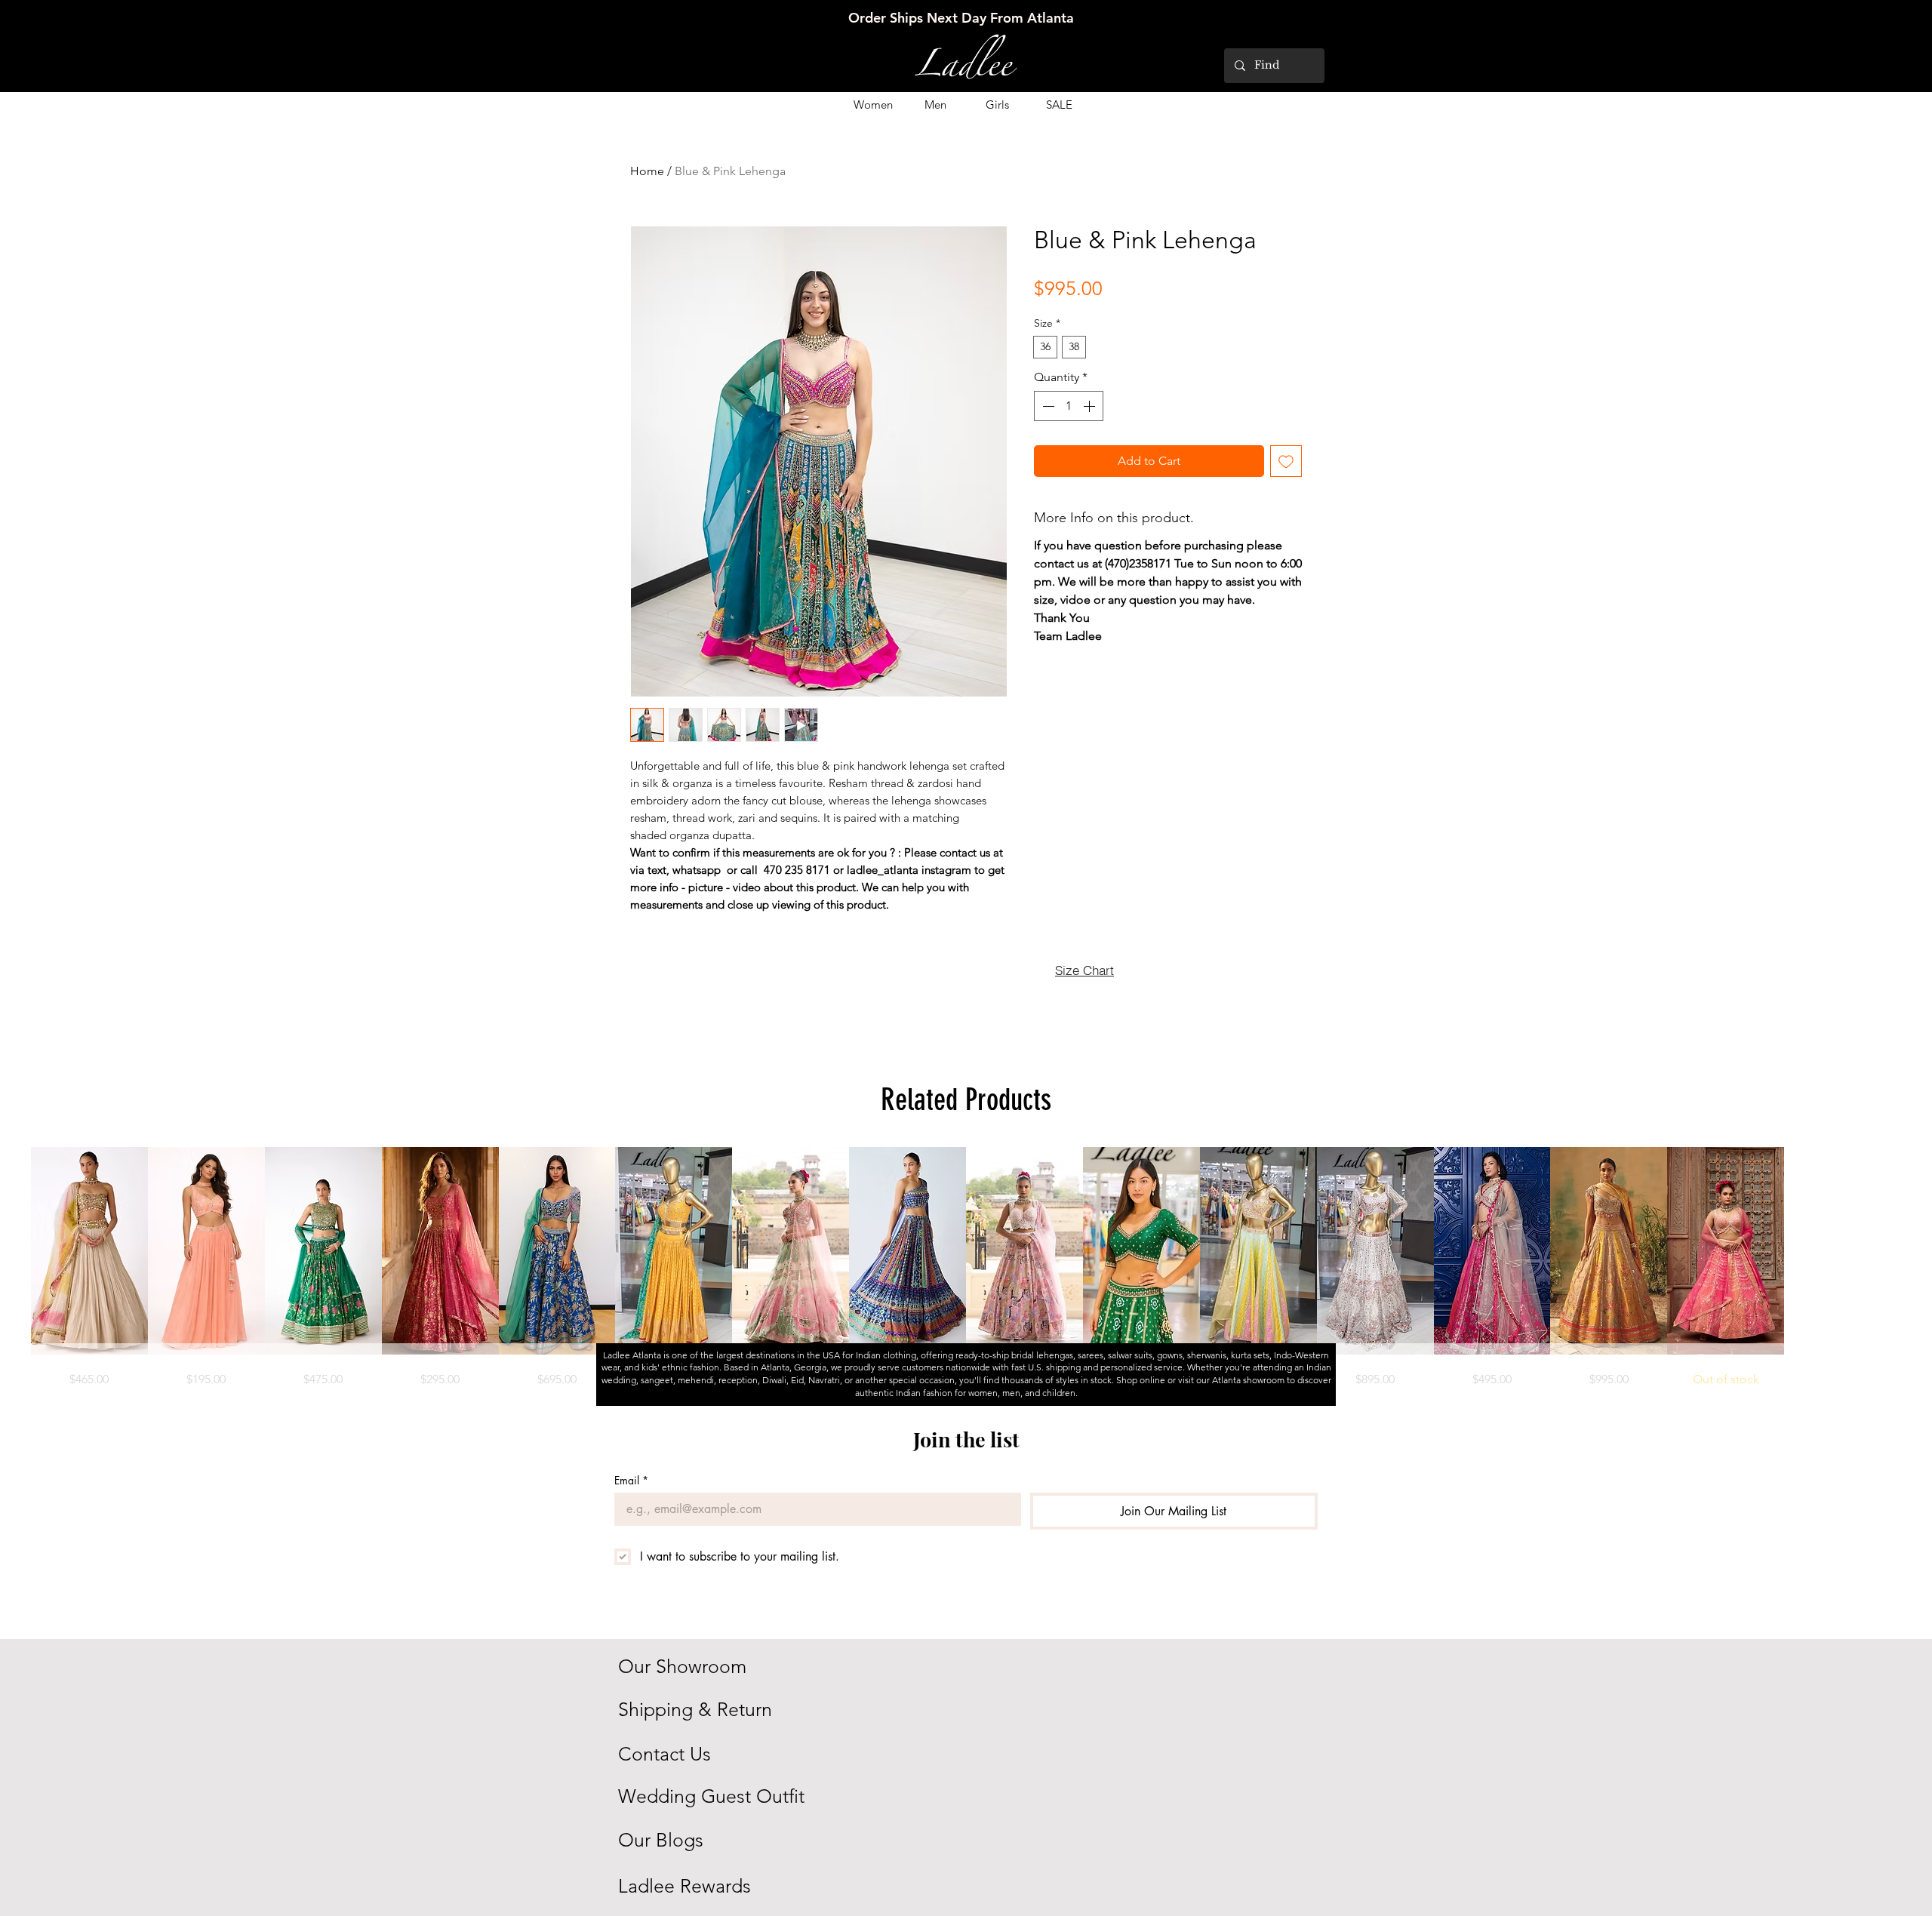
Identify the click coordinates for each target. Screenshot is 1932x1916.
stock (1101, 1380)
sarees (1091, 1355)
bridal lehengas (1042, 1355)
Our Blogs (661, 1840)
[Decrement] (1047, 406)
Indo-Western (1301, 1355)
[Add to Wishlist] (1286, 461)
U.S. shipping (1055, 1367)
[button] (873, 105)
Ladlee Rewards (685, 1886)
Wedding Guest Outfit (711, 1796)
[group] (966, 1267)
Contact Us (665, 1754)
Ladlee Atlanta (632, 1355)
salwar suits (1130, 1355)
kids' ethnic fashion (680, 1367)
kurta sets (1250, 1355)
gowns (1170, 1355)
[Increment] (1091, 406)
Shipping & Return (695, 1709)
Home (647, 171)
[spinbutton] (1069, 406)
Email (631, 1480)
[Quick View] (89, 1251)
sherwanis (1207, 1355)
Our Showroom (682, 1666)
